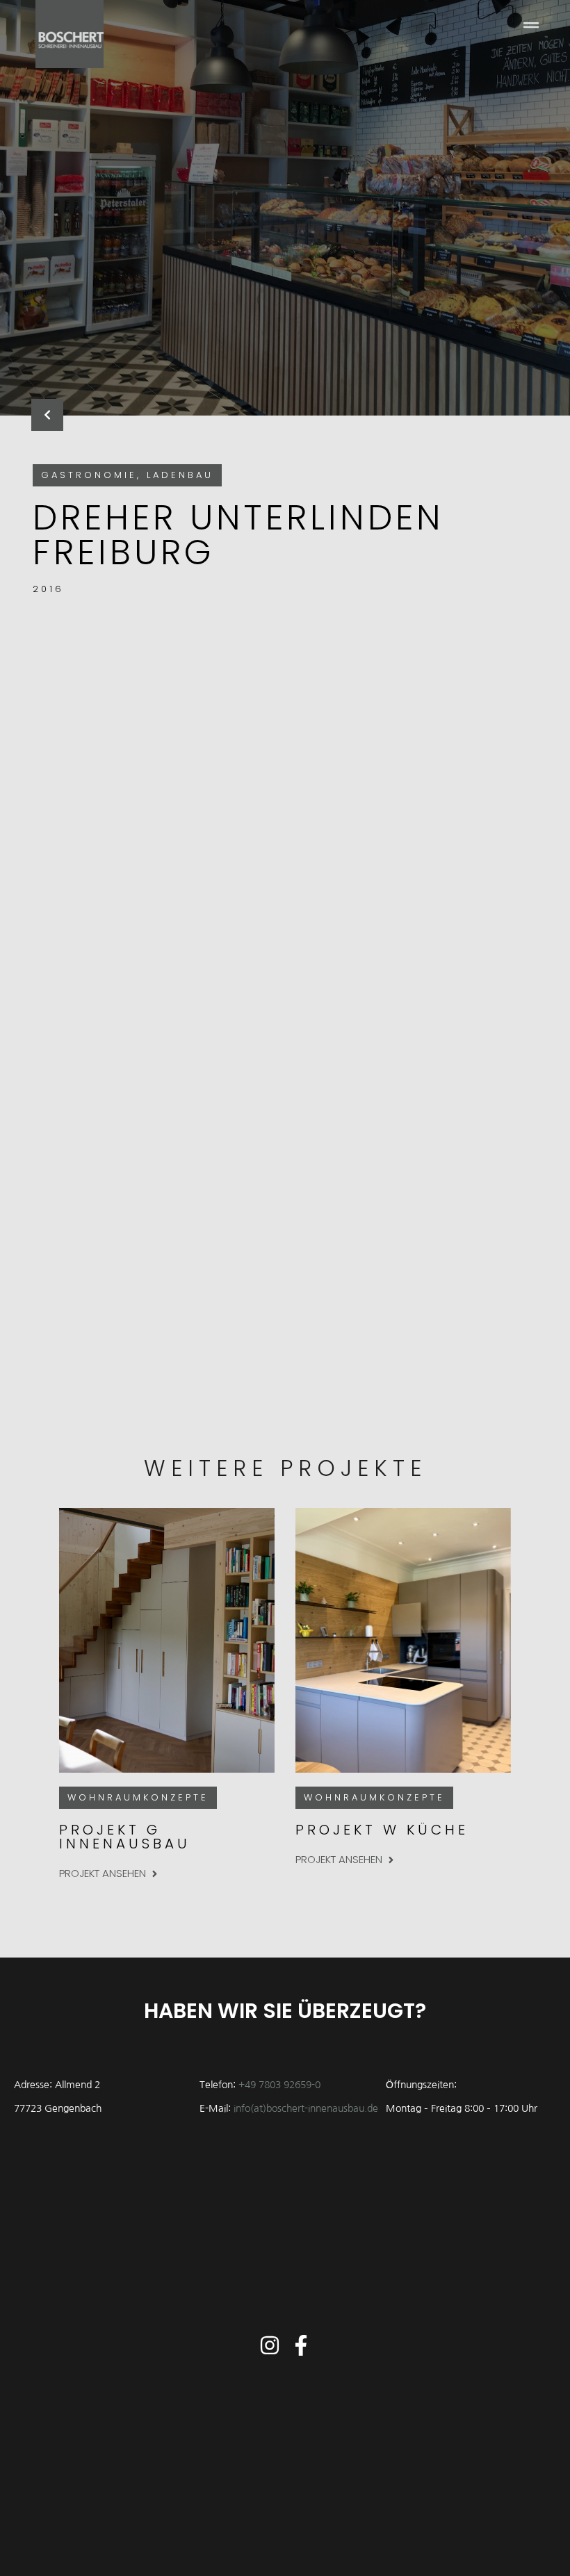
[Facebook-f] (301, 2345)
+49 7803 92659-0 (279, 2085)
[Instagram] (270, 2345)
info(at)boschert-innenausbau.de (306, 2108)
